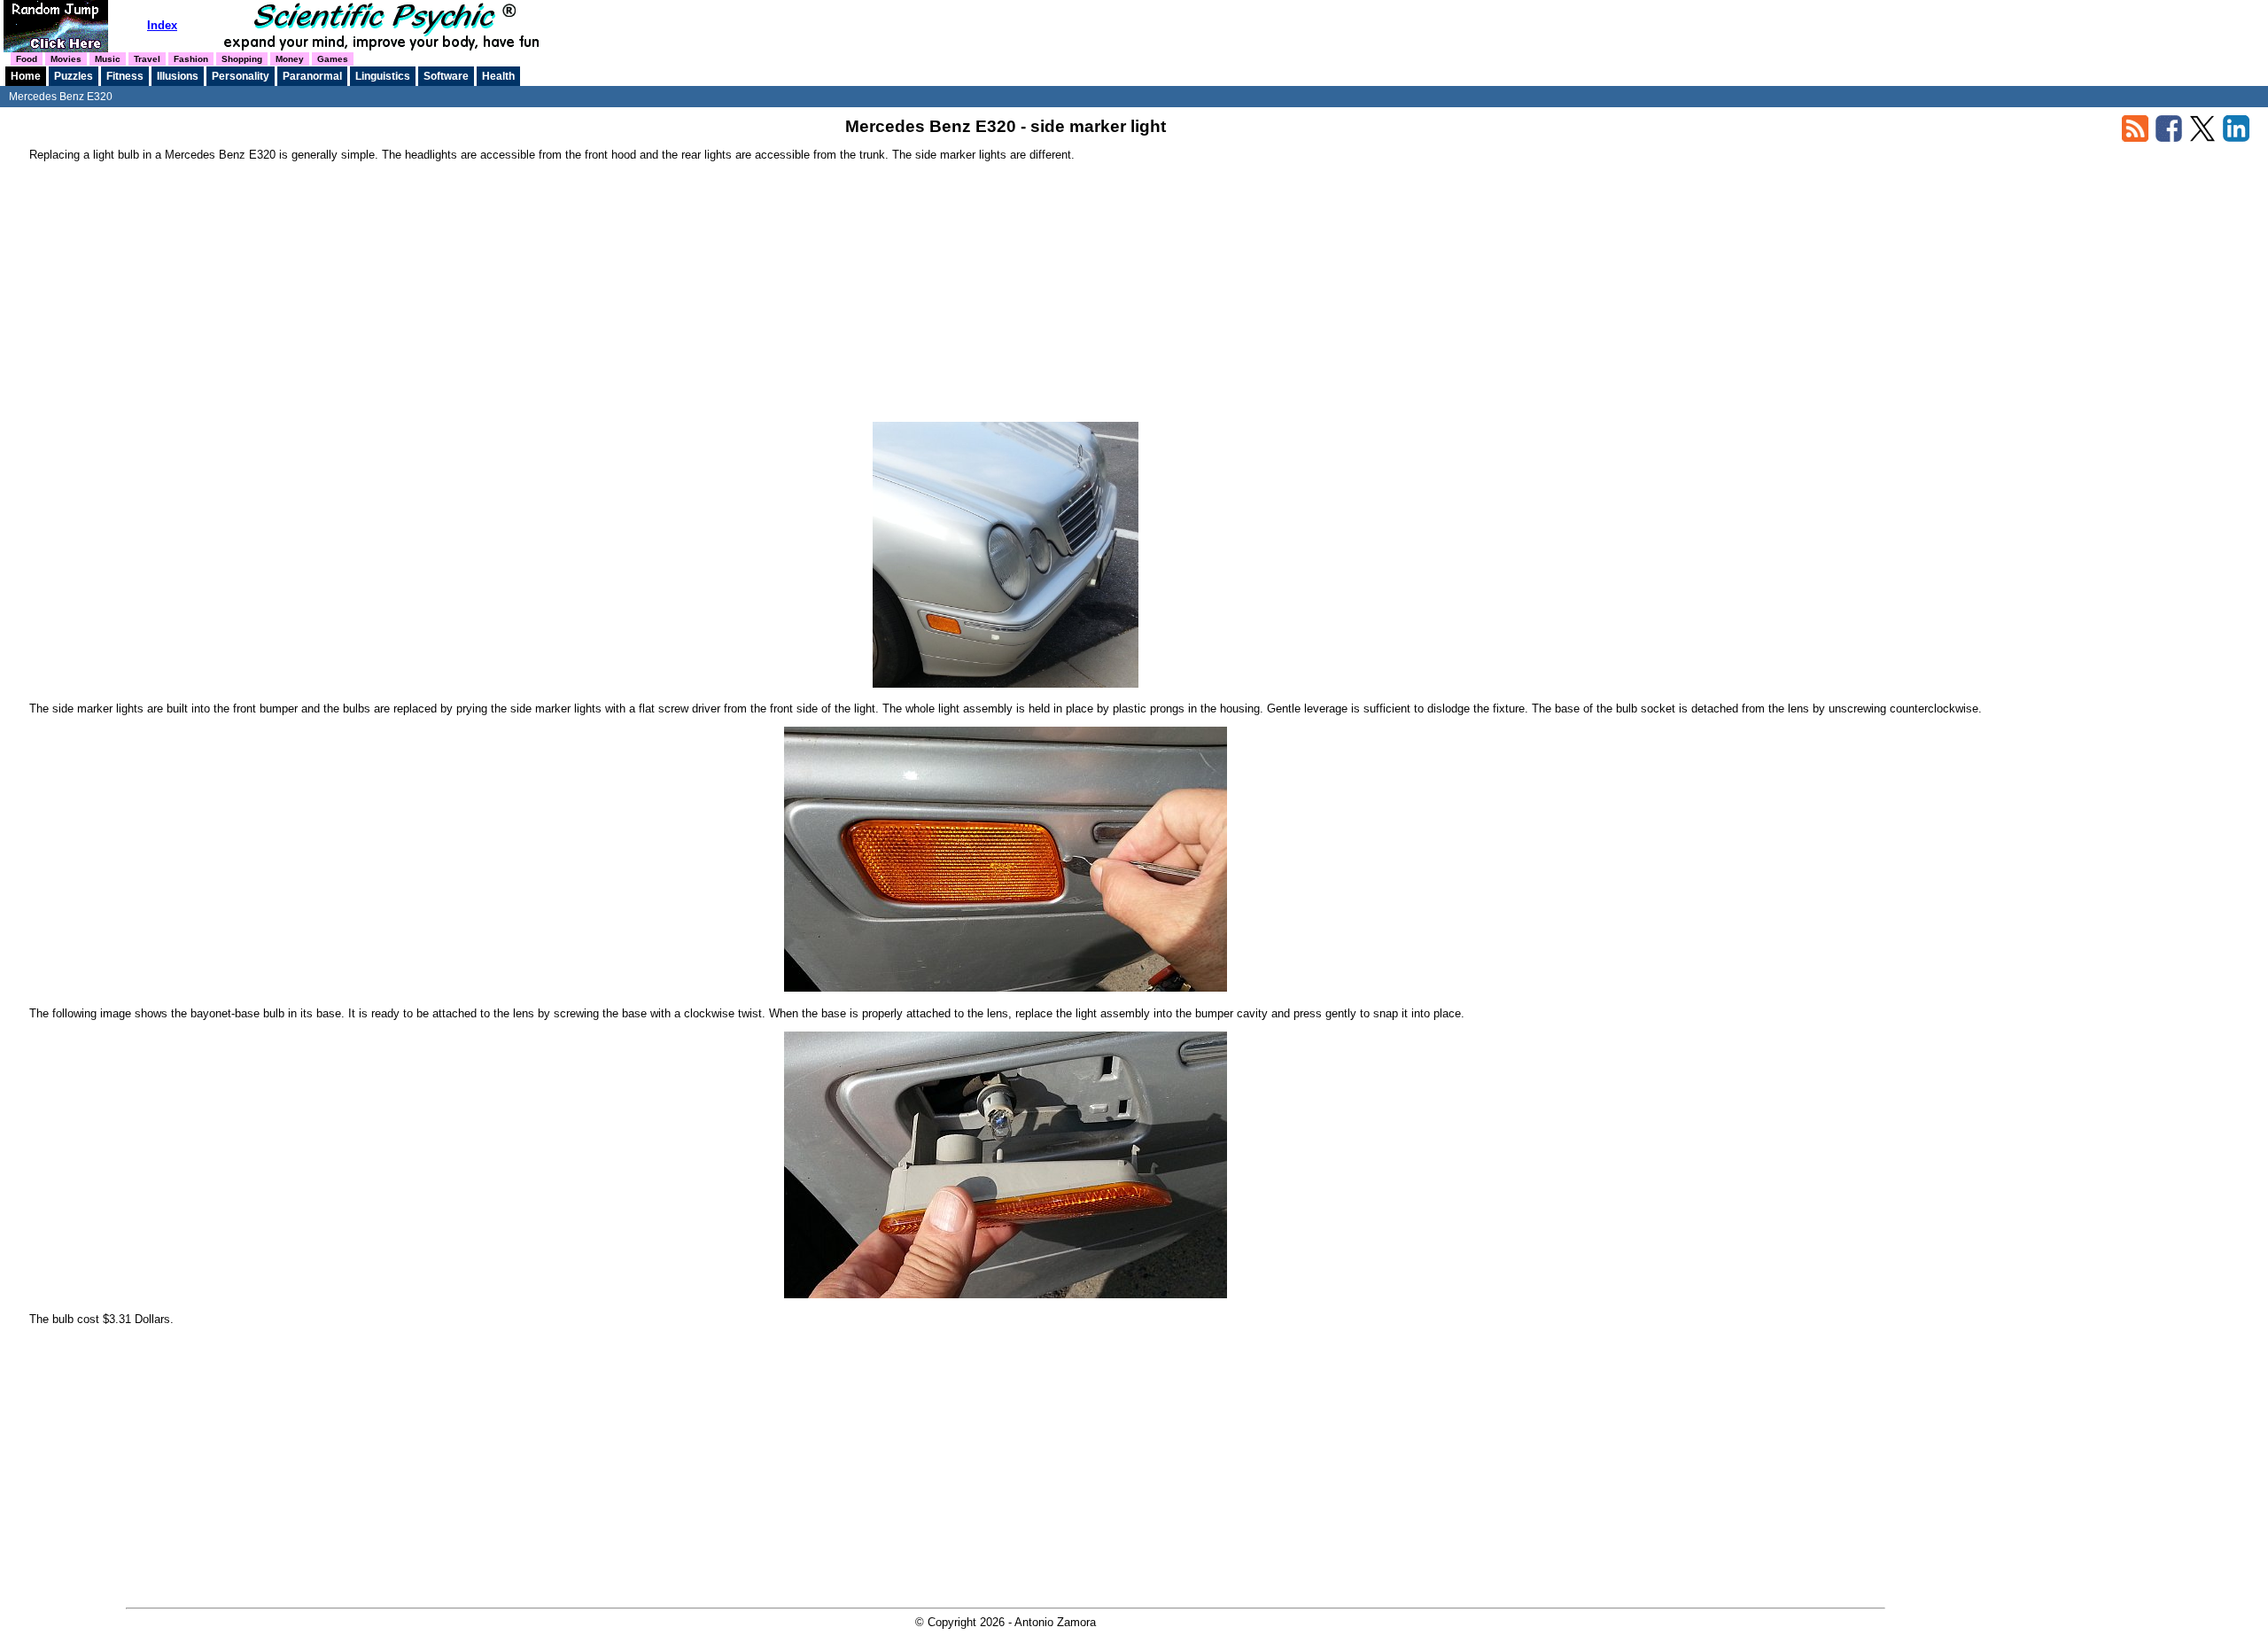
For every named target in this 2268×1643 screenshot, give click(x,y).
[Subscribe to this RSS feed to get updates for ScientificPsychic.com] (2135, 138)
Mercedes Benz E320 (61, 97)
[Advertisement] (1006, 298)
